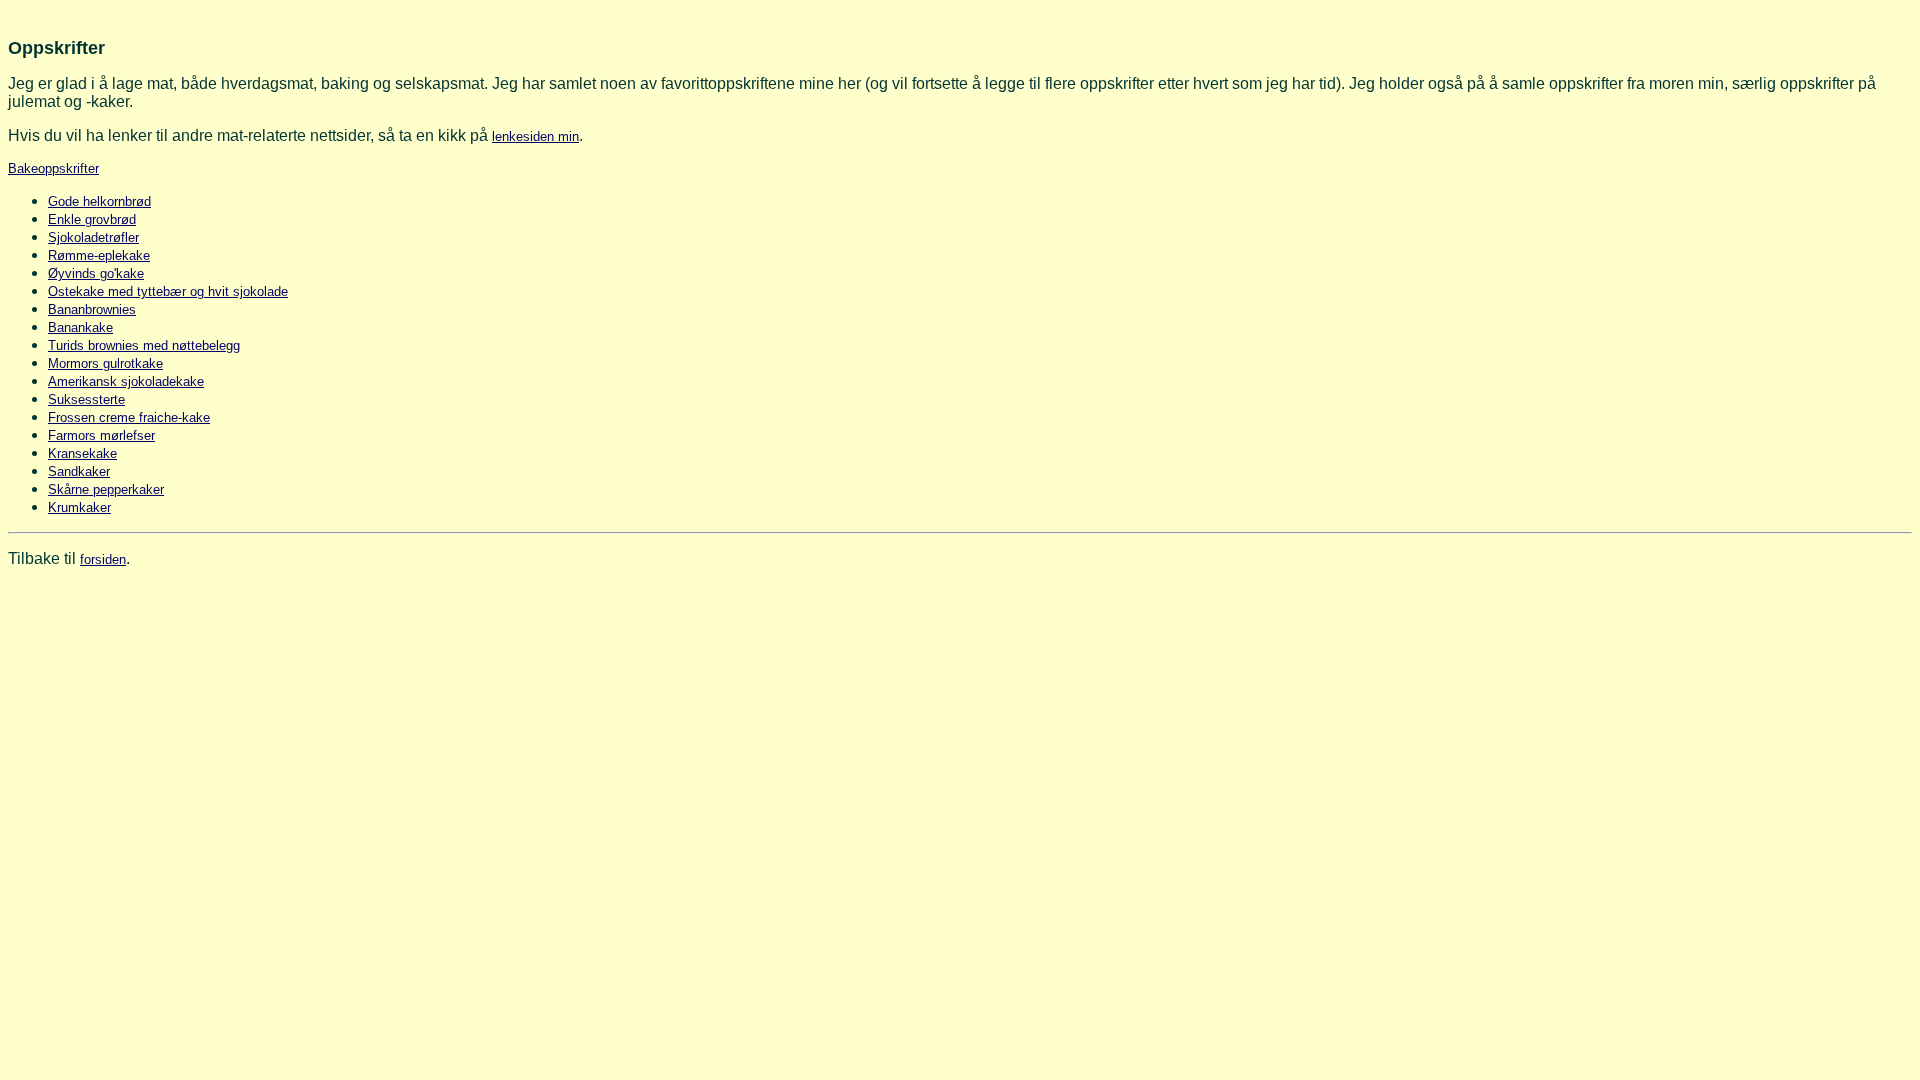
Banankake (80, 327)
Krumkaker (79, 507)
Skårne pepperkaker (106, 489)
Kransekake (82, 453)
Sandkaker (79, 471)
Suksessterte (86, 399)
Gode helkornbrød (99, 201)
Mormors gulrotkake (105, 363)
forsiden (103, 559)
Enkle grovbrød (92, 219)
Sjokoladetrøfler (93, 237)
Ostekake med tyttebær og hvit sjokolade (168, 291)
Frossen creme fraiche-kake (129, 417)
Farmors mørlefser (101, 435)
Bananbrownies (92, 309)
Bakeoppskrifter (53, 168)
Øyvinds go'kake (96, 273)
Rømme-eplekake (99, 255)
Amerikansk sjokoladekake (126, 381)
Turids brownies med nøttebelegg (144, 345)
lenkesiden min (535, 136)
